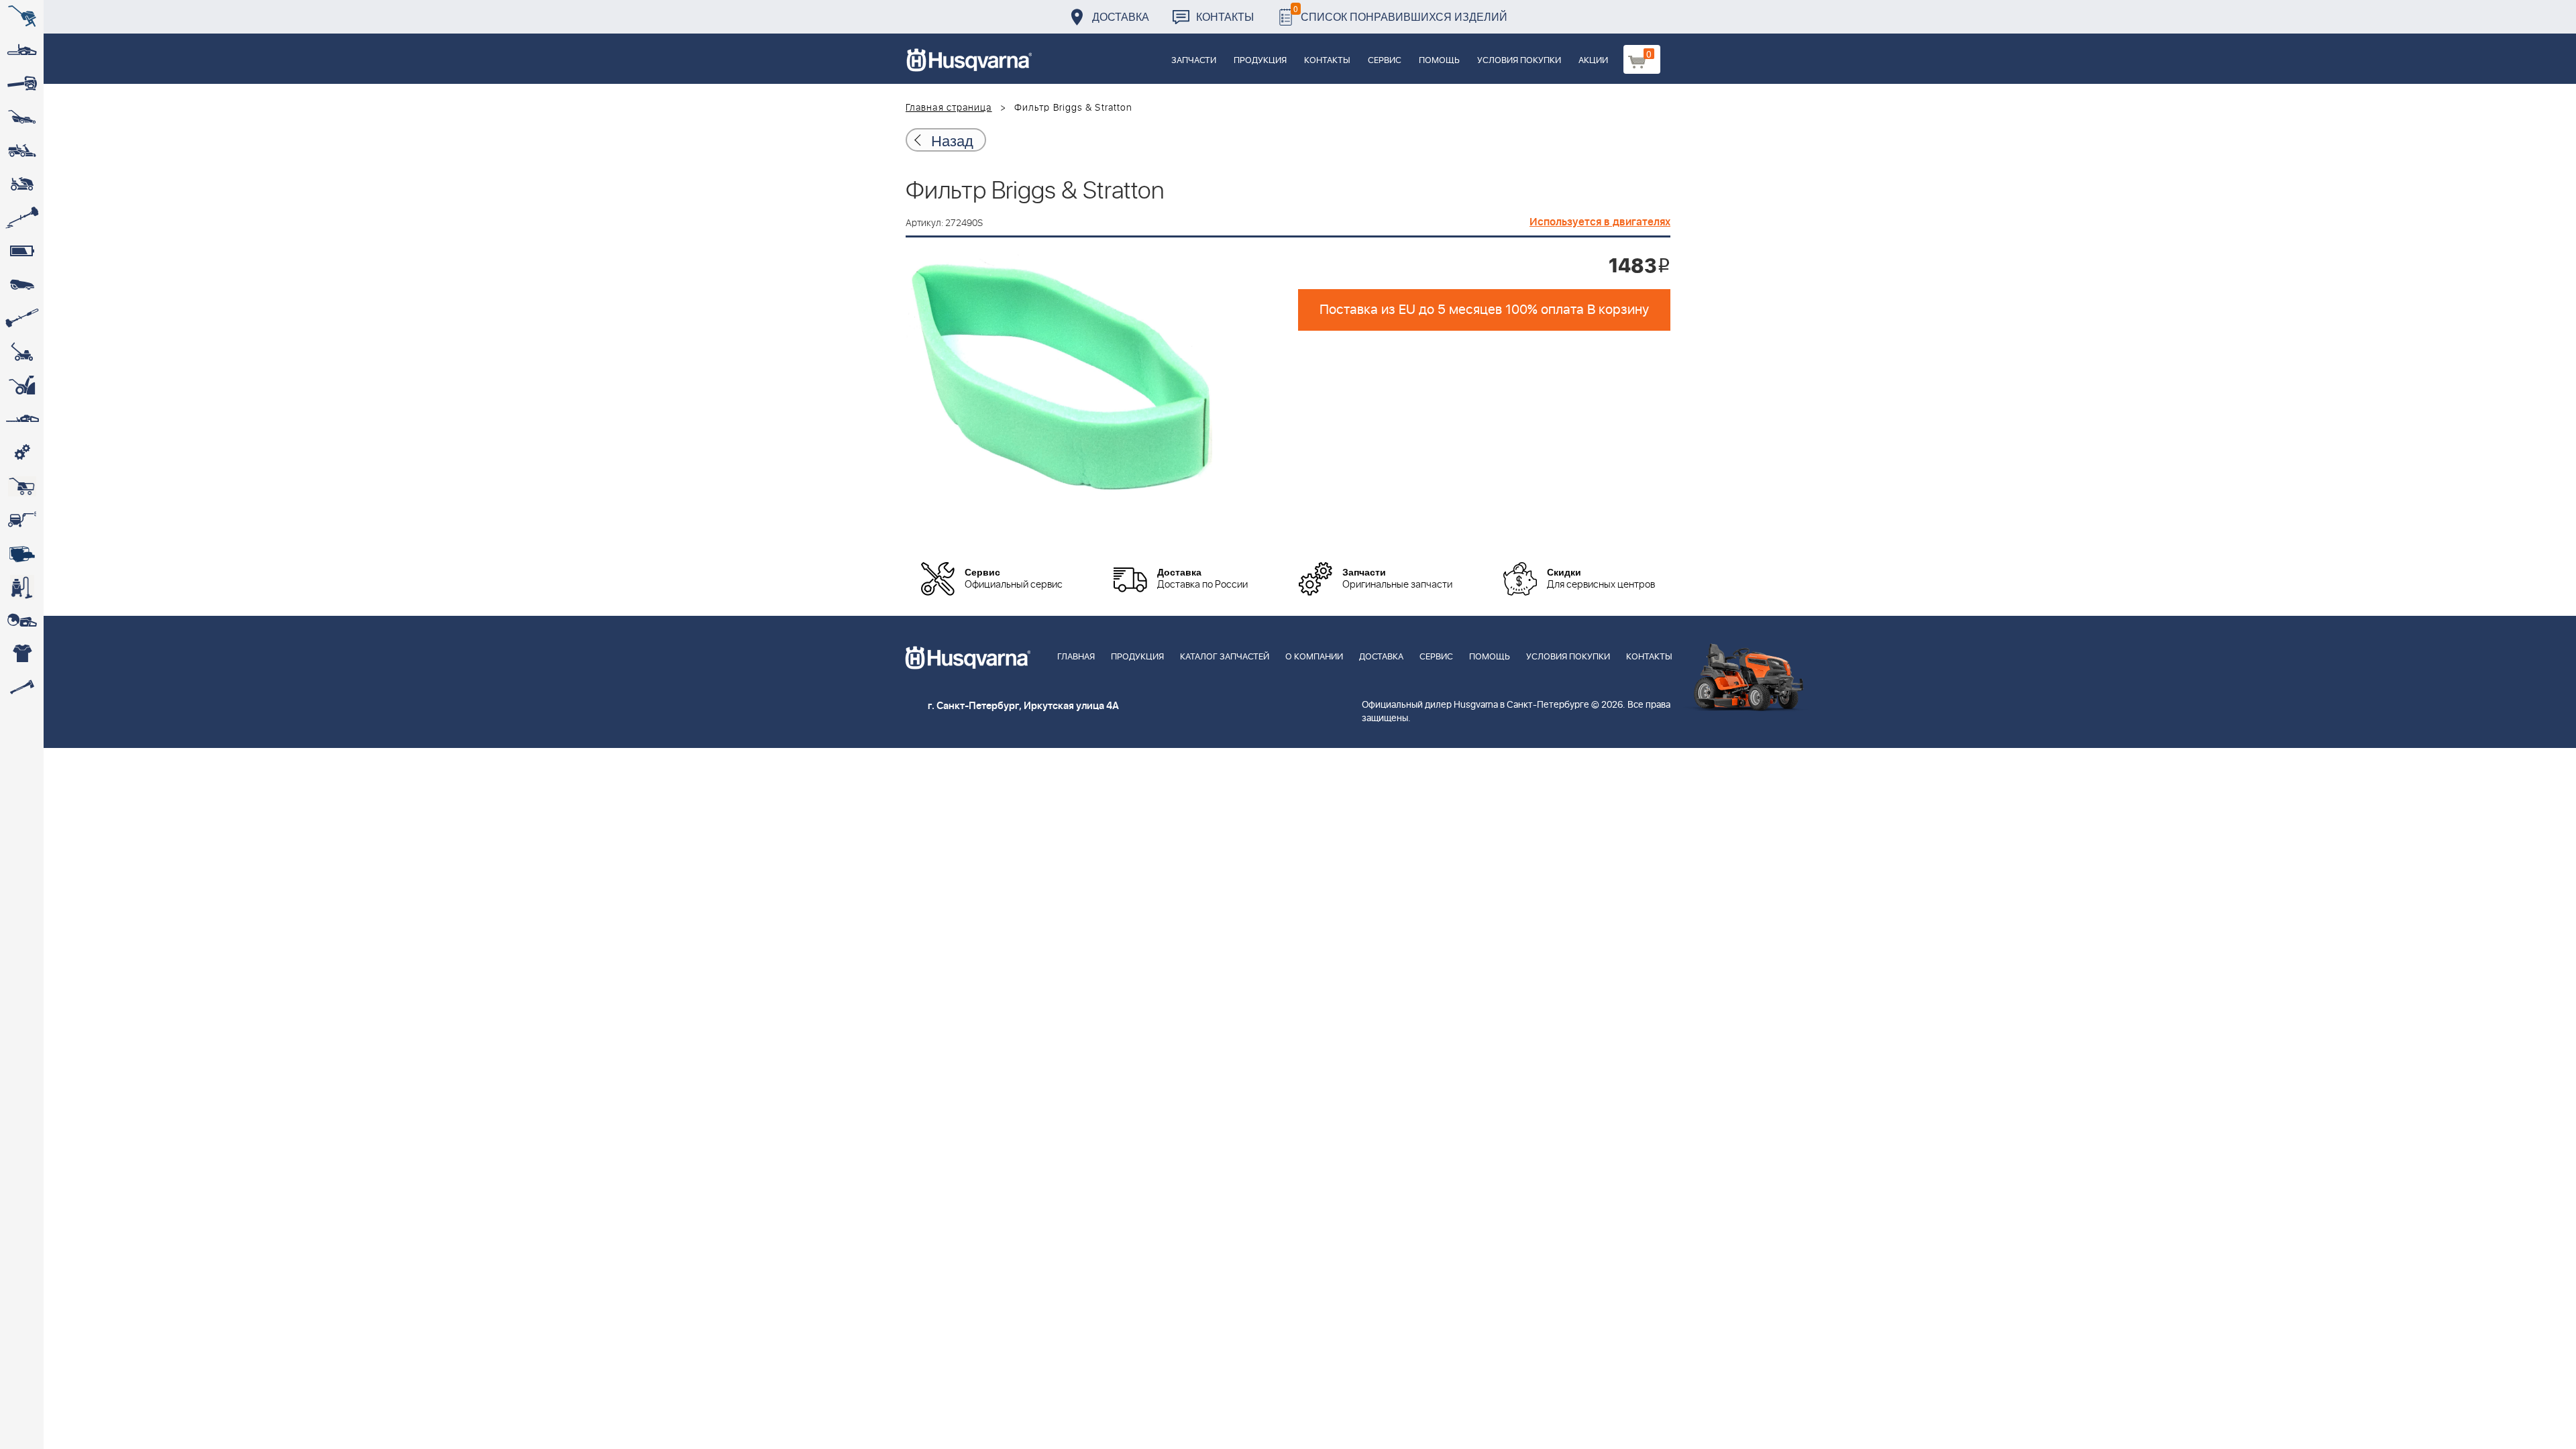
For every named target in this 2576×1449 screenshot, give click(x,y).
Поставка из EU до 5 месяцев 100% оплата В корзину (1484, 310)
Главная (1076, 657)
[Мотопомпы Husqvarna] (22, 553)
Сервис (1385, 61)
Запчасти (1194, 61)
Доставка (1121, 16)
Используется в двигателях (1600, 222)
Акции (1593, 61)
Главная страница (949, 108)
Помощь (1439, 61)
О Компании (1314, 657)
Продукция (1260, 61)
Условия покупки (1519, 61)
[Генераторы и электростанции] (22, 486)
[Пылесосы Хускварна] (22, 587)
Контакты (1225, 16)
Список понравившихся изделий (1400, 13)
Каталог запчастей (1225, 657)
